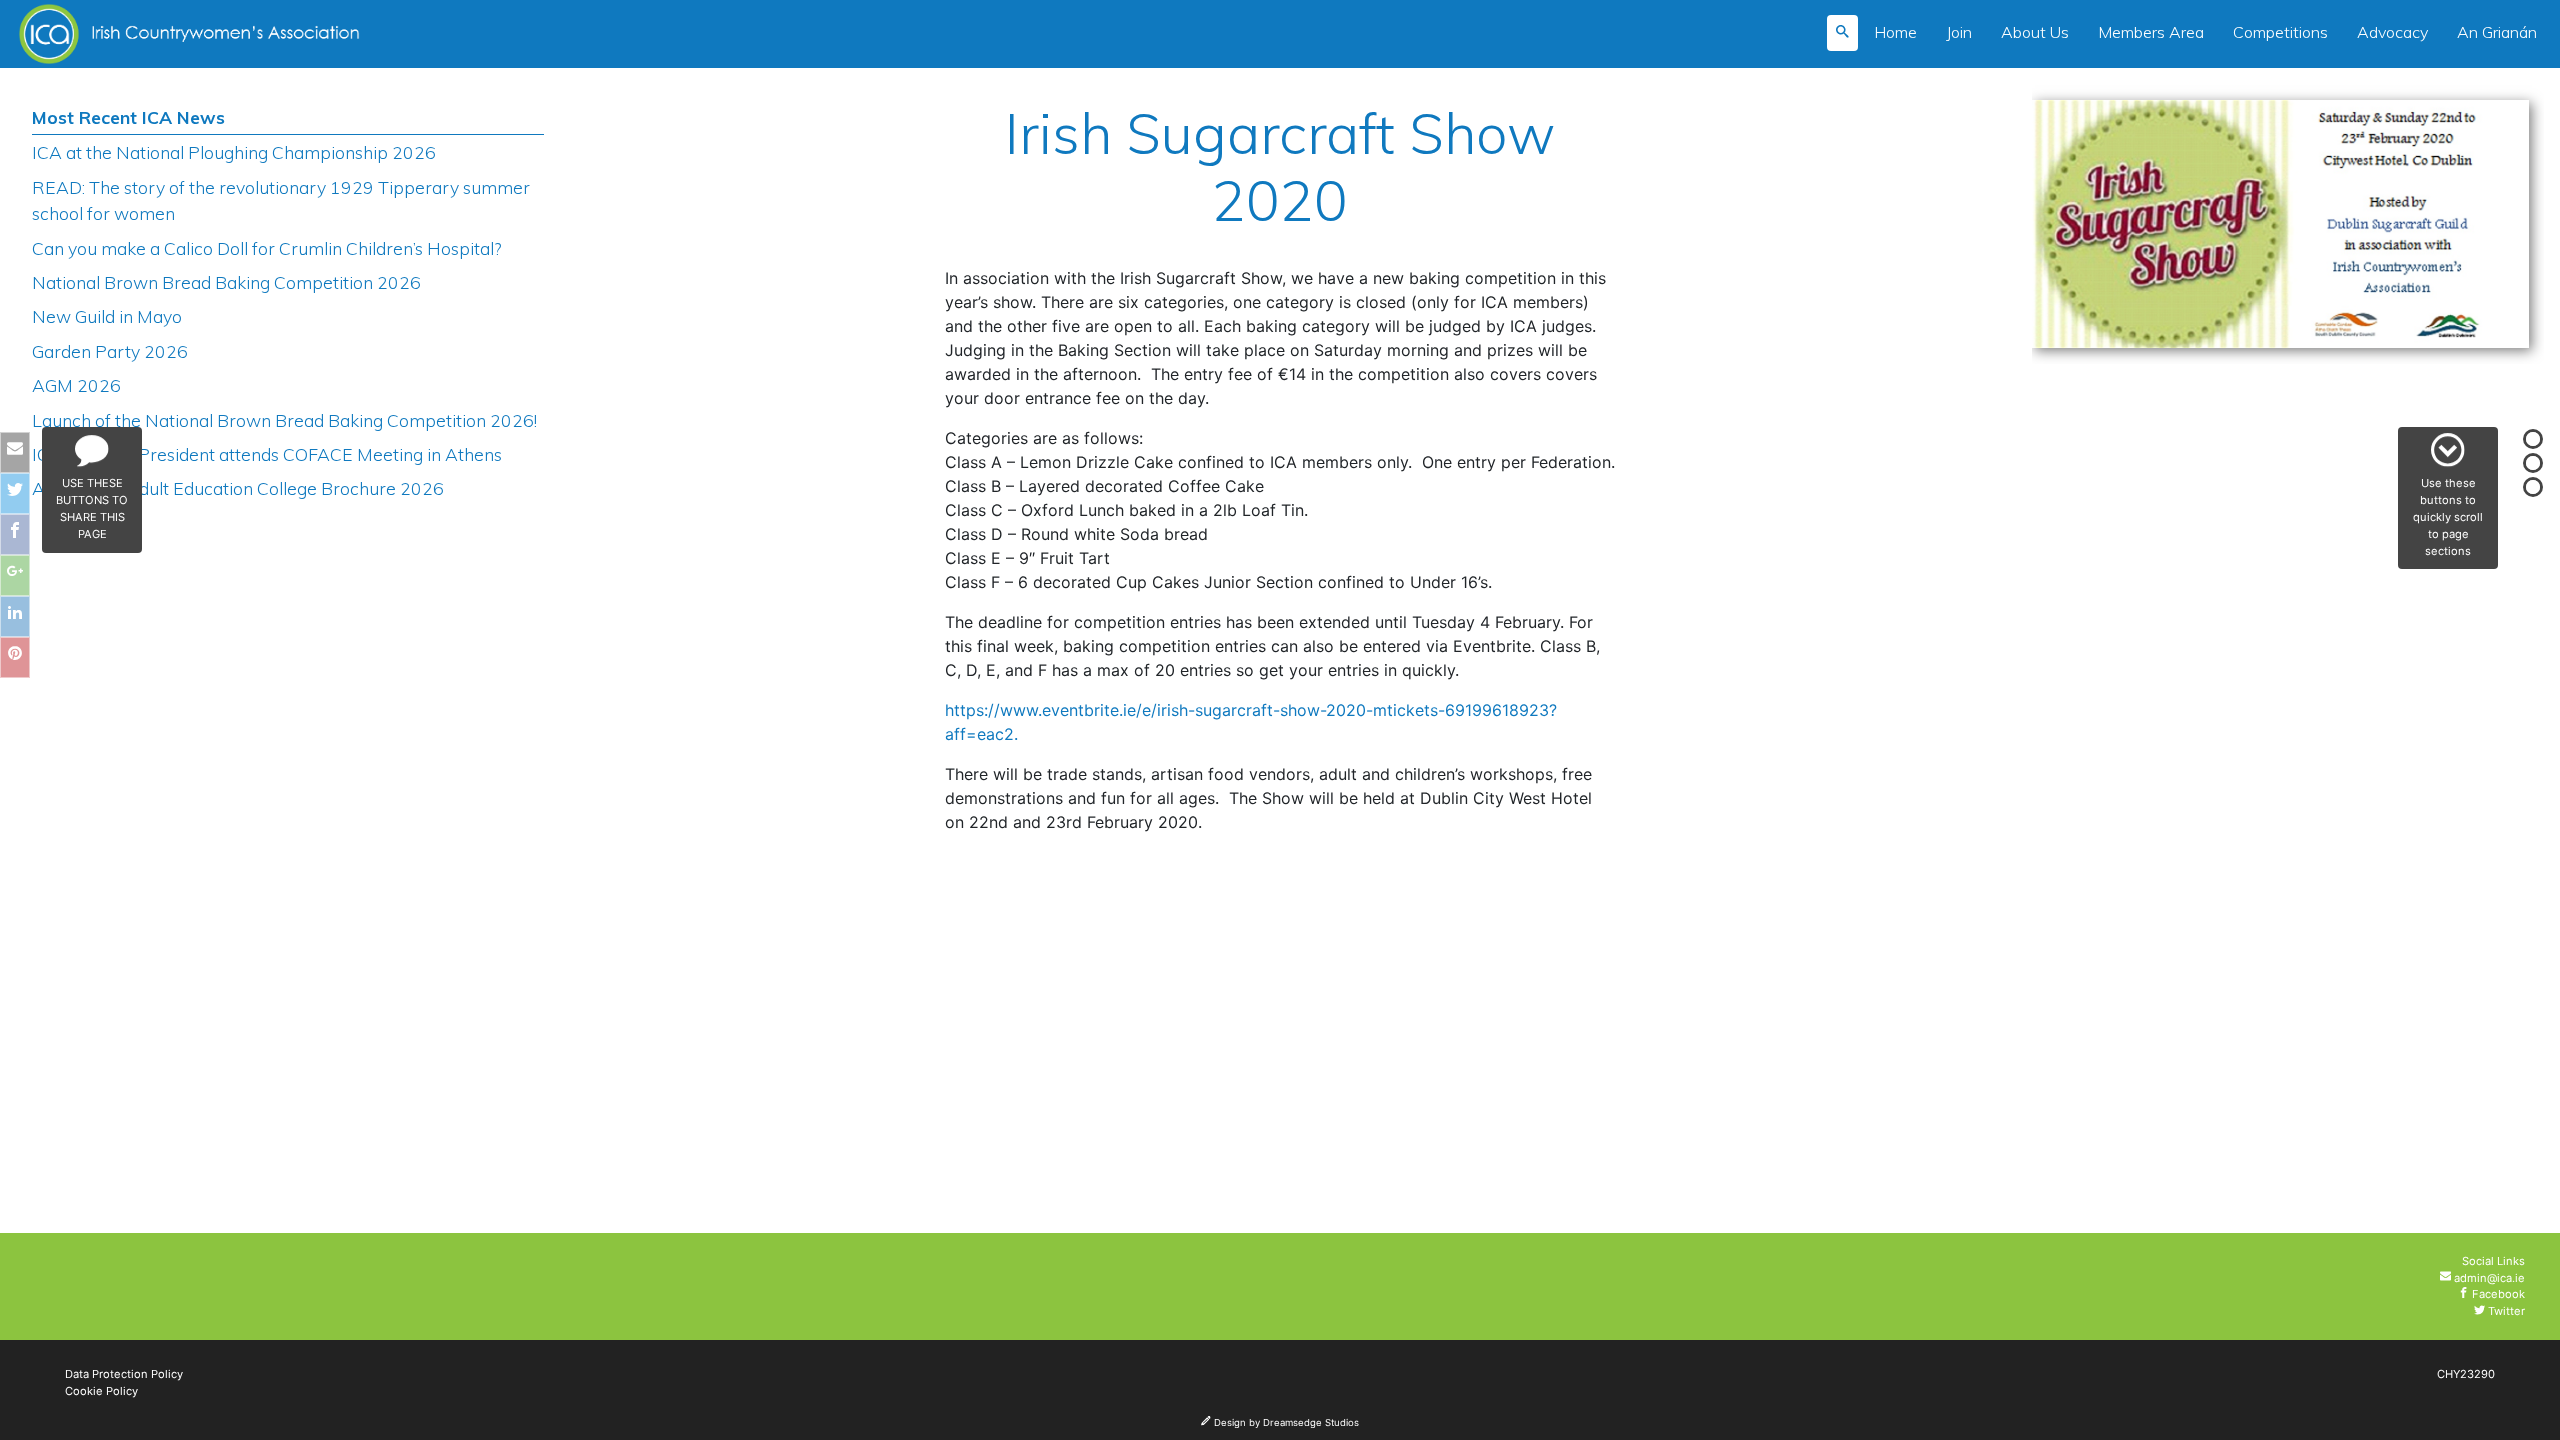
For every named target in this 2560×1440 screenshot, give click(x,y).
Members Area (2151, 32)
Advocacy (2392, 32)
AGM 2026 (76, 385)
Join (1959, 32)
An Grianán (2497, 32)
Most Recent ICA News (128, 117)
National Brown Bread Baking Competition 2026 (226, 282)
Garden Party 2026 (110, 351)
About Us (2035, 32)
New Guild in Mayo (107, 316)
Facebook (2497, 1294)
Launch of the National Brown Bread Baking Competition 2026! (284, 420)
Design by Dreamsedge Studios (1285, 1422)
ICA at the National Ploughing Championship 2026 (234, 152)
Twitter (2505, 1311)
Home (1895, 32)
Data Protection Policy (124, 1374)
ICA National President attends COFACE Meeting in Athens (267, 454)
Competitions (2280, 32)
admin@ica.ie (2488, 1278)
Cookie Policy (101, 1391)
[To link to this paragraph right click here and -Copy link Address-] (989, 136)
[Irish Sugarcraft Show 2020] (2280, 231)
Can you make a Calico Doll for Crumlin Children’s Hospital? (266, 248)
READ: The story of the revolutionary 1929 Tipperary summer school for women (281, 200)
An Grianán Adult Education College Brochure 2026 (238, 488)
